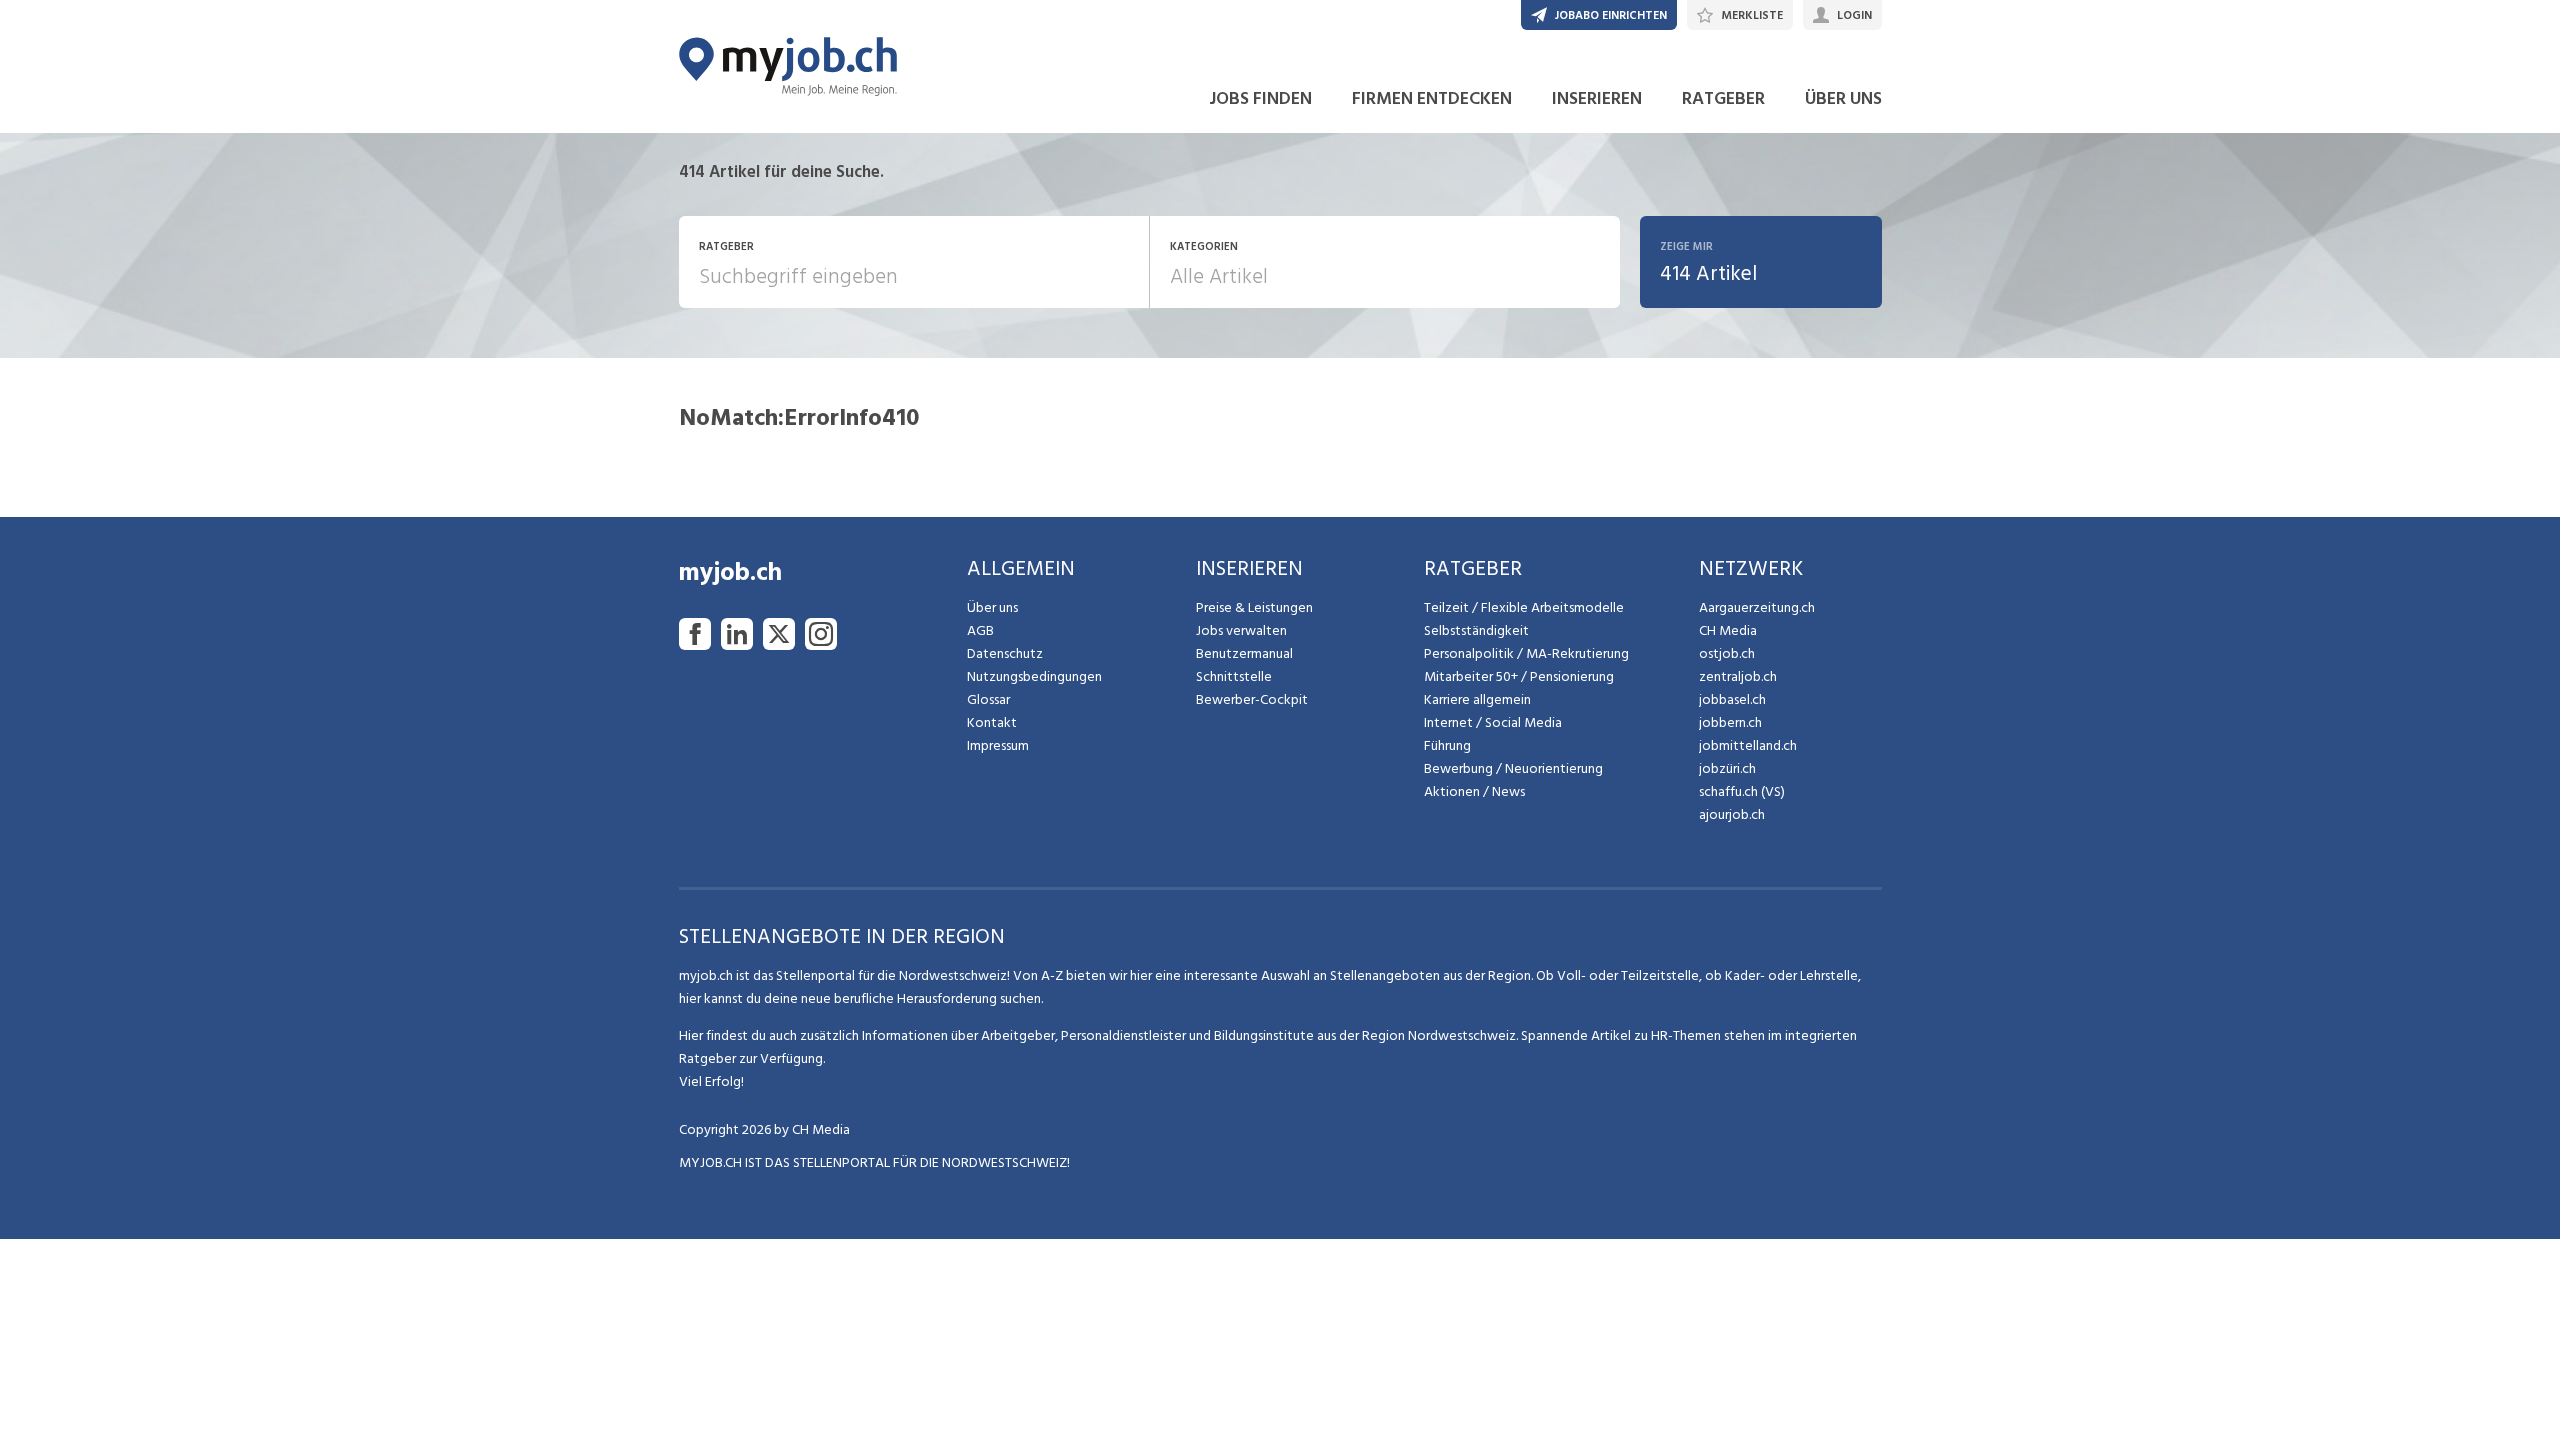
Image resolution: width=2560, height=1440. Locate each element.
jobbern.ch (1730, 722)
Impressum (998, 745)
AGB (980, 630)
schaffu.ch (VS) (1742, 791)
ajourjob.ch (1732, 814)
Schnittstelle (1234, 676)
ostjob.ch (1727, 653)
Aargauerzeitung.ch (1757, 607)
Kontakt (992, 722)
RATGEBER (1723, 98)
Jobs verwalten (1241, 630)
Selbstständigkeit (1476, 630)
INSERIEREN (1597, 98)
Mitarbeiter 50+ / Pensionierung (1519, 676)
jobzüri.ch (1727, 768)
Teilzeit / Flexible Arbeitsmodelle (1524, 607)
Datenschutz (1005, 653)
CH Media (1728, 630)
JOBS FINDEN (1260, 98)
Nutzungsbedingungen (1034, 676)
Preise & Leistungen (1254, 607)
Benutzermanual (1244, 653)
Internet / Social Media (1493, 722)
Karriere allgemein (1477, 699)
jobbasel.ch (1732, 699)
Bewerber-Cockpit (1252, 699)
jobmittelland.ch (1748, 745)
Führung (1447, 745)
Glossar (988, 699)
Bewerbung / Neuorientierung (1513, 768)
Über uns (992, 607)
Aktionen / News (1474, 791)
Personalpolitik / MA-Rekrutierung (1526, 653)
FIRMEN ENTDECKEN (1432, 98)
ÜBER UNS (1843, 98)
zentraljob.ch (1738, 676)
